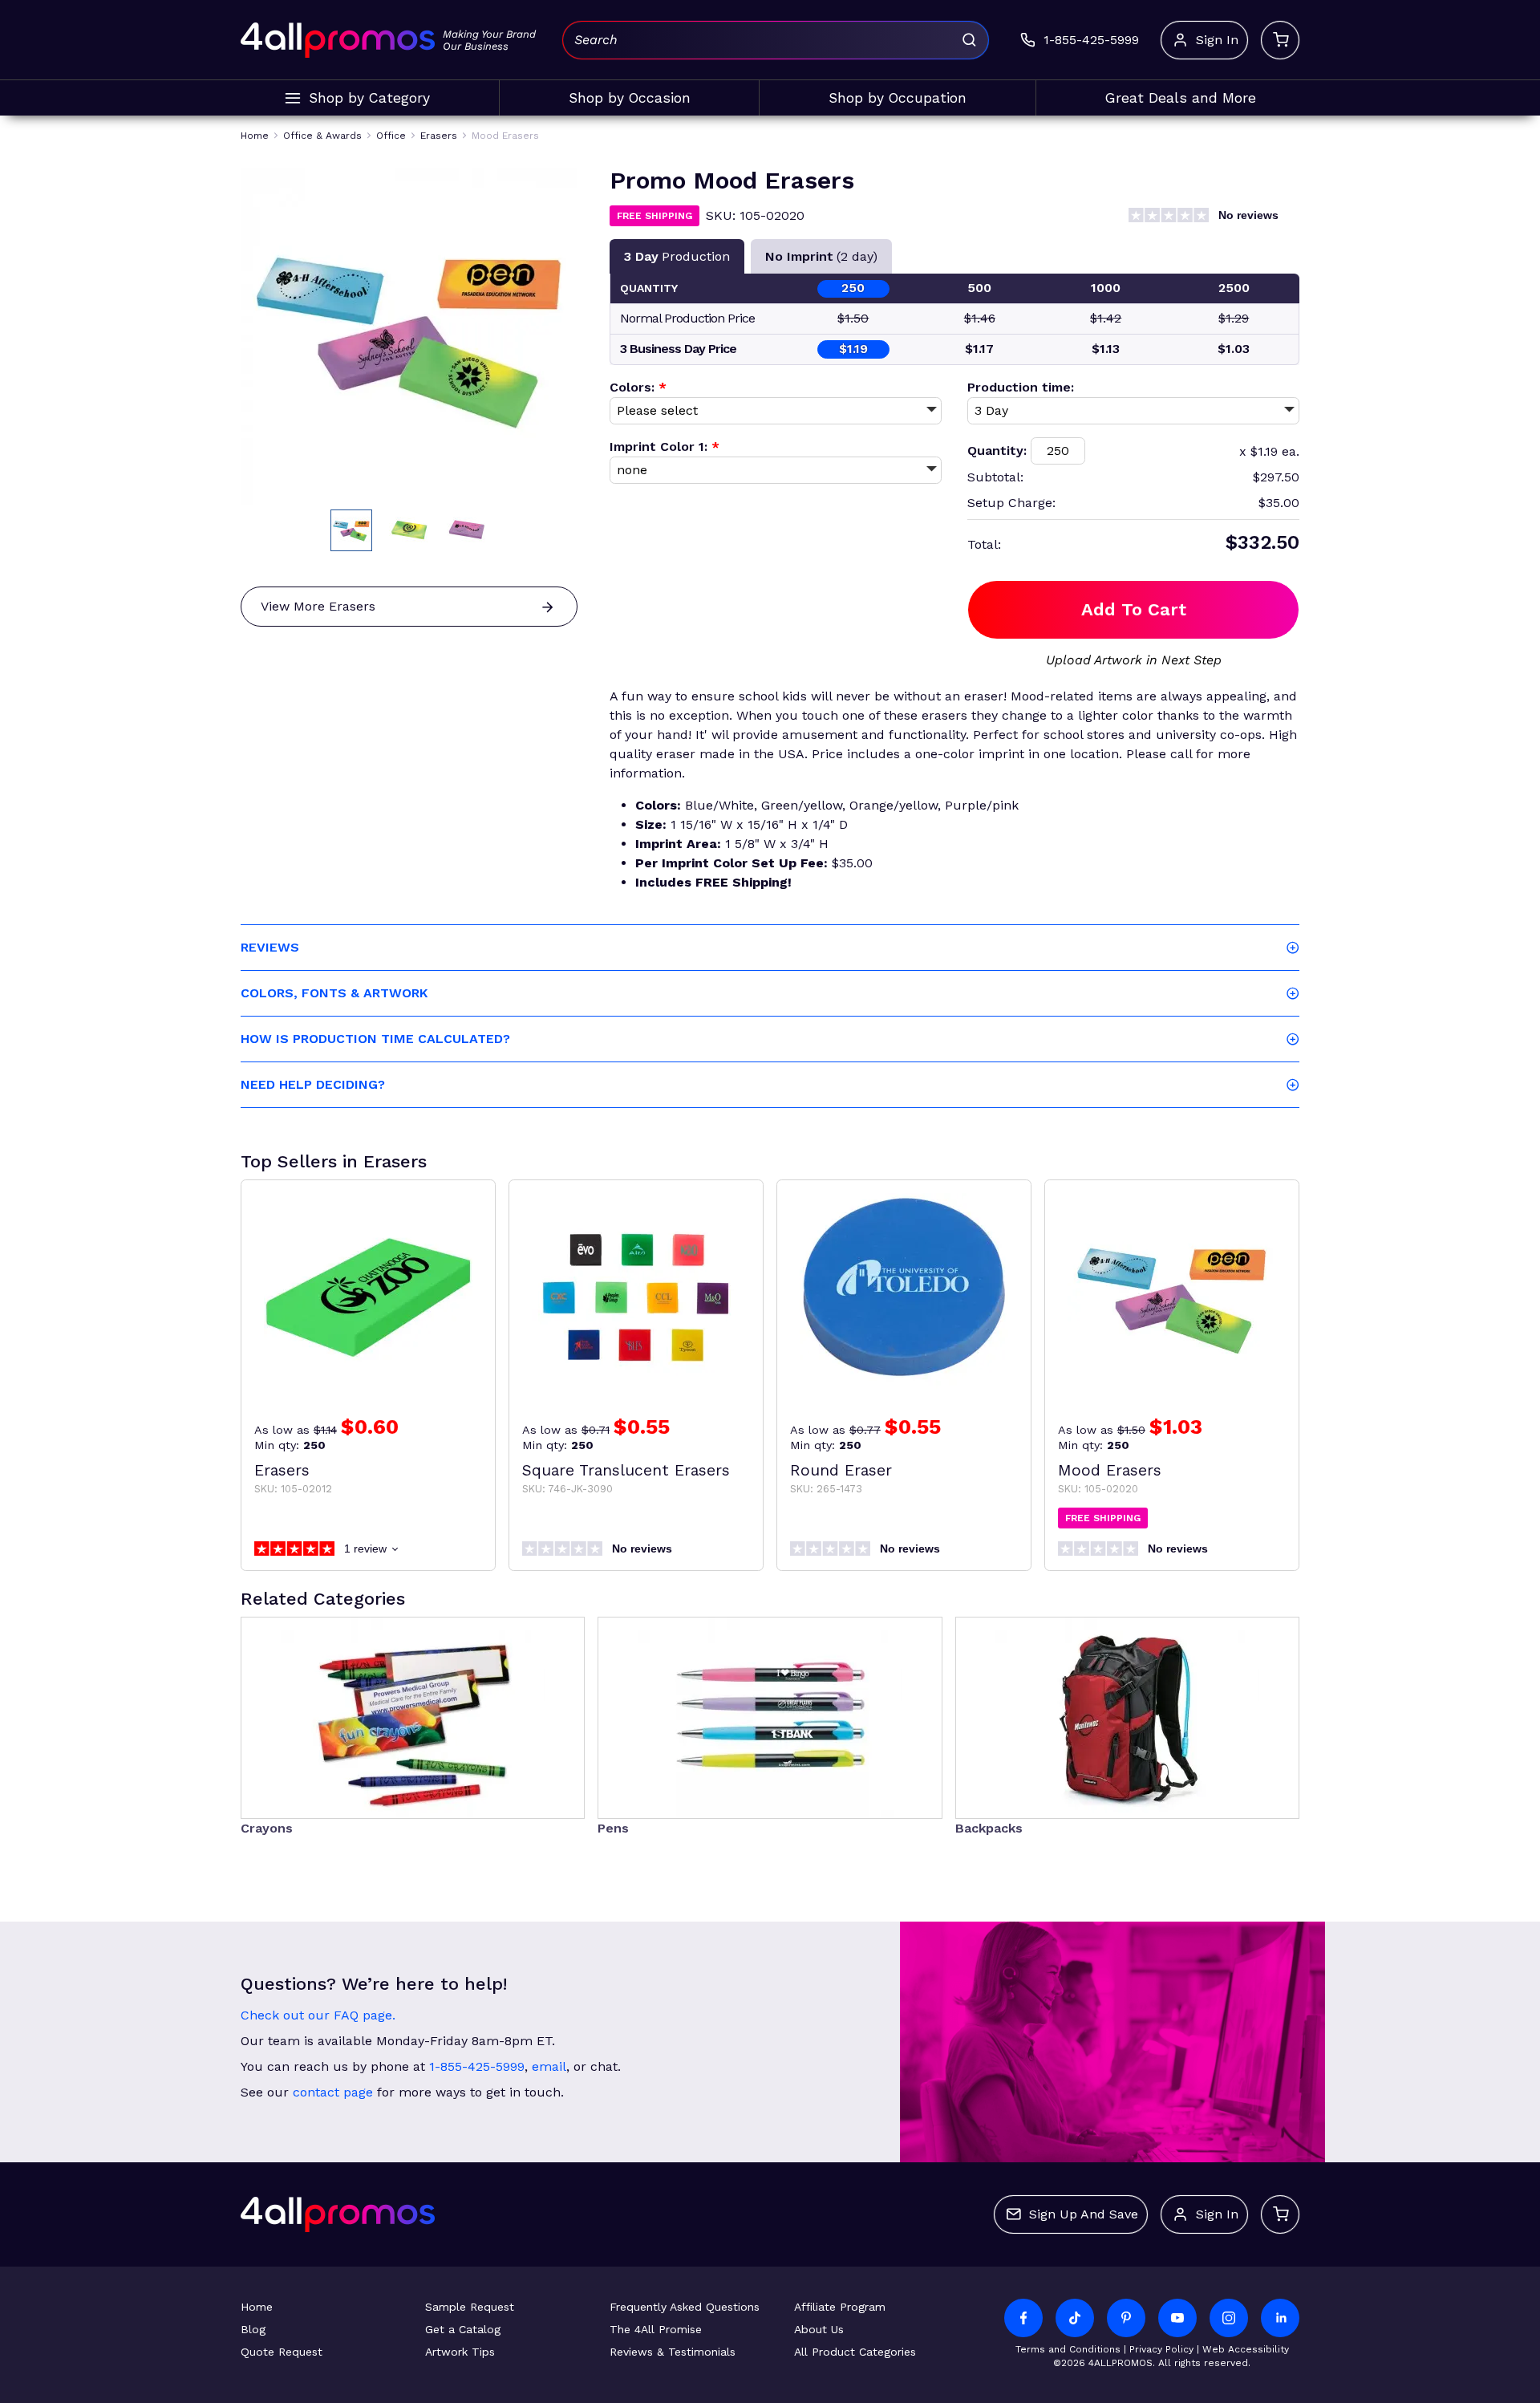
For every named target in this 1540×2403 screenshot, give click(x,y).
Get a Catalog (463, 2329)
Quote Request (282, 2352)
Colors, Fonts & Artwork (334, 993)
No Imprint (821, 256)
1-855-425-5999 (477, 2066)
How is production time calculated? (375, 1039)
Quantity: (997, 451)
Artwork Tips (460, 2352)
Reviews (270, 947)
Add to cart (1134, 609)
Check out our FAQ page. (318, 2015)
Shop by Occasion (630, 98)
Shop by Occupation (898, 98)
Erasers (282, 1470)
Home (257, 2307)
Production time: (1021, 387)
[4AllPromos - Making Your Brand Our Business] (338, 40)
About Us (819, 2329)
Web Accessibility (1246, 2349)
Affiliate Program (840, 2307)
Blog (253, 2329)
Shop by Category (369, 98)
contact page (333, 2092)
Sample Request (470, 2307)
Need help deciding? (313, 1084)
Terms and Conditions (1068, 2349)
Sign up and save (1084, 2214)
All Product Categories (855, 2352)
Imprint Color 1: (665, 447)
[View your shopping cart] (1280, 40)
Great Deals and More (1181, 98)
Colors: (638, 387)
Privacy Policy (1161, 2349)
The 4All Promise (656, 2329)
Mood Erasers (1110, 1470)
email (549, 2066)
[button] (351, 530)
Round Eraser (841, 1470)
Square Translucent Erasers (626, 1470)
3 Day (677, 256)
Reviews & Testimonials (673, 2352)
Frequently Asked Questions (685, 2307)
